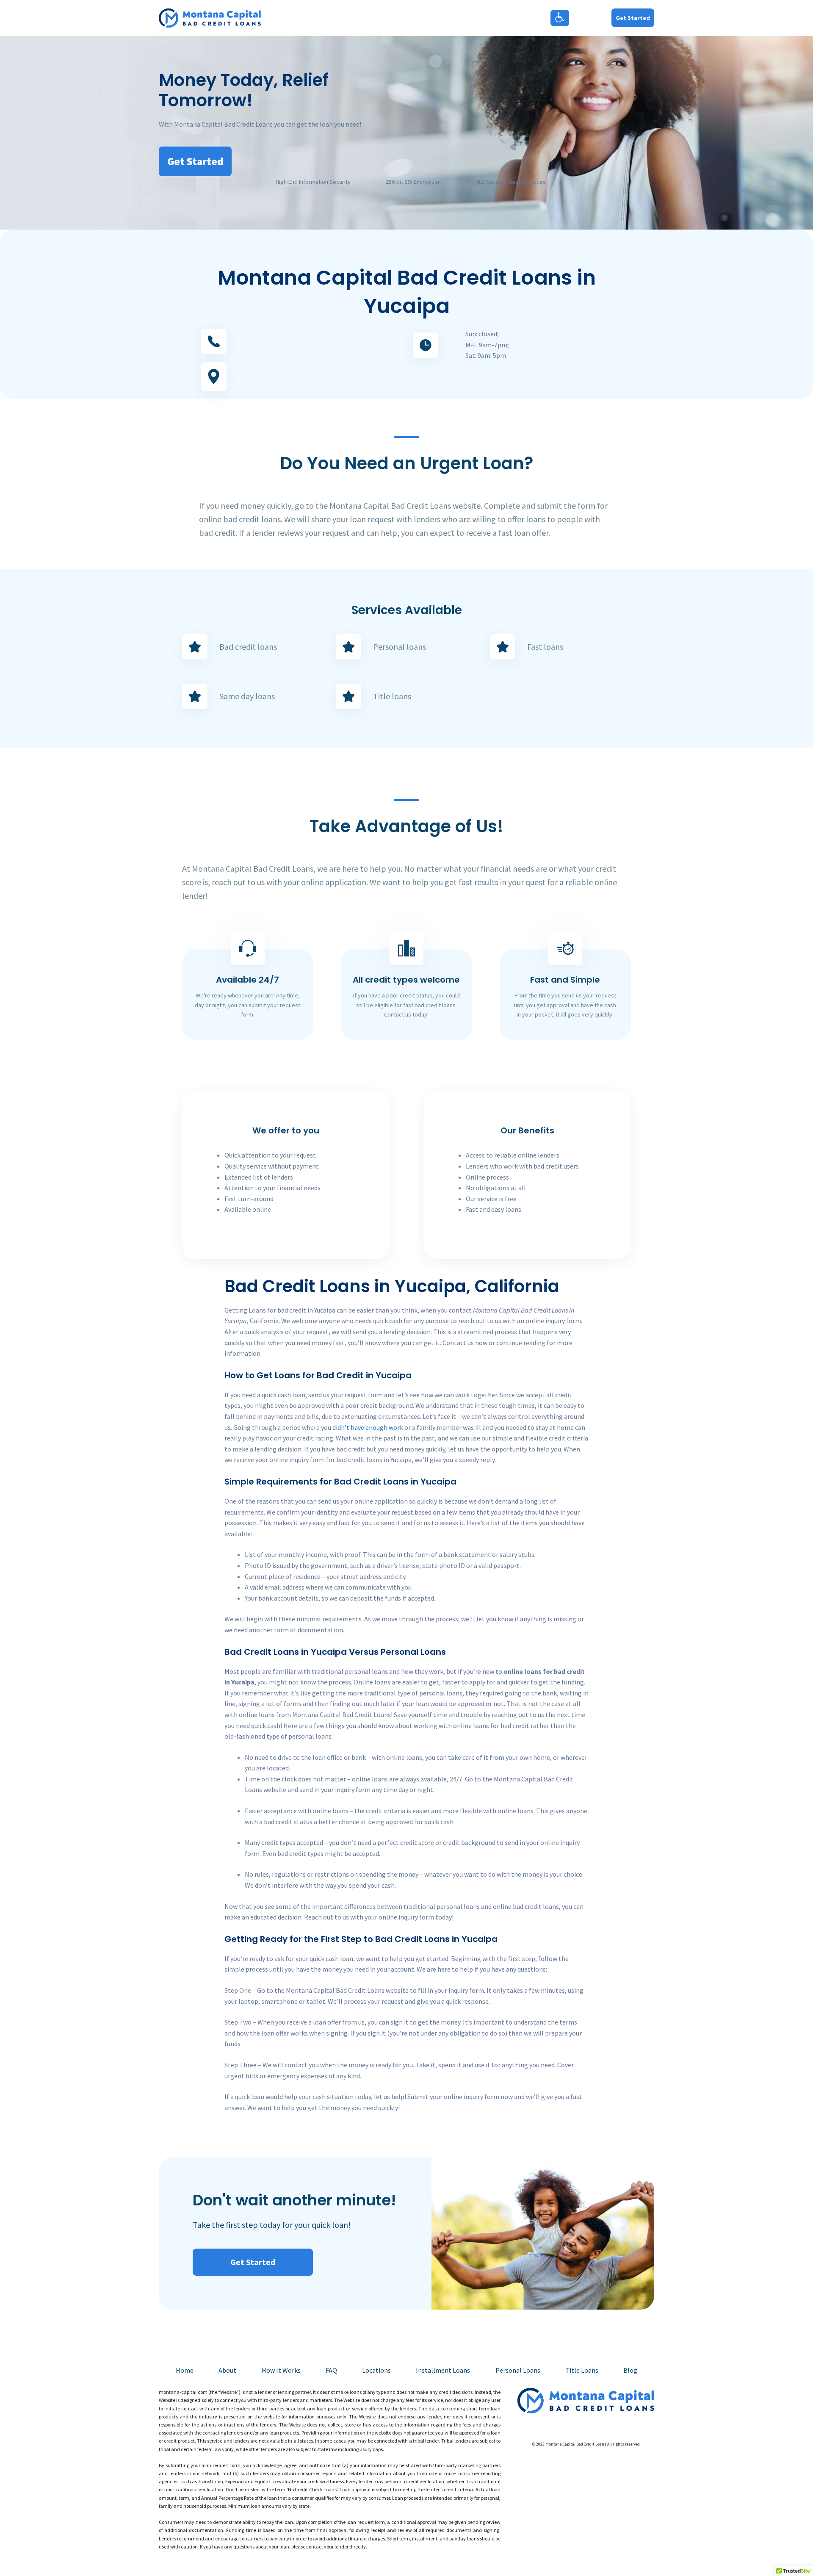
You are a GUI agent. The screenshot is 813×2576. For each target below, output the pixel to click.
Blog (630, 2370)
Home (185, 2370)
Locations (376, 2370)
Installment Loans (443, 2370)
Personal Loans (518, 2370)
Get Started (633, 18)
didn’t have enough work (368, 1427)
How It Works (281, 2370)
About (227, 2370)
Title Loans (582, 2370)
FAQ (331, 2370)
